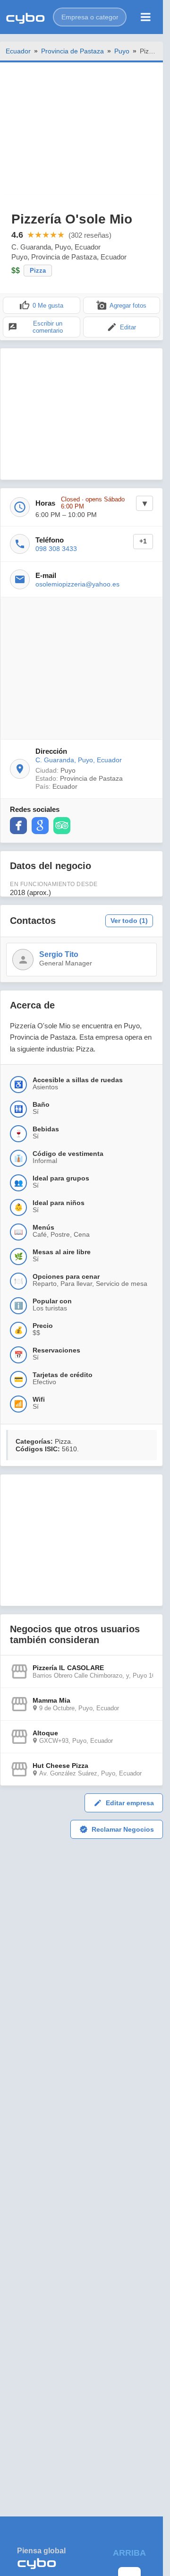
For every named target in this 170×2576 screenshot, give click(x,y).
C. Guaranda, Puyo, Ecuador (79, 760)
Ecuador (18, 51)
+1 (143, 541)
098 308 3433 (56, 549)
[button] (90, 17)
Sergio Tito (59, 954)
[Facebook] (18, 826)
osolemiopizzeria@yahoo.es (77, 584)
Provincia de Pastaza (72, 51)
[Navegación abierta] (146, 17)
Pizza (38, 271)
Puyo (122, 51)
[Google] (40, 826)
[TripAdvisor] (62, 826)
